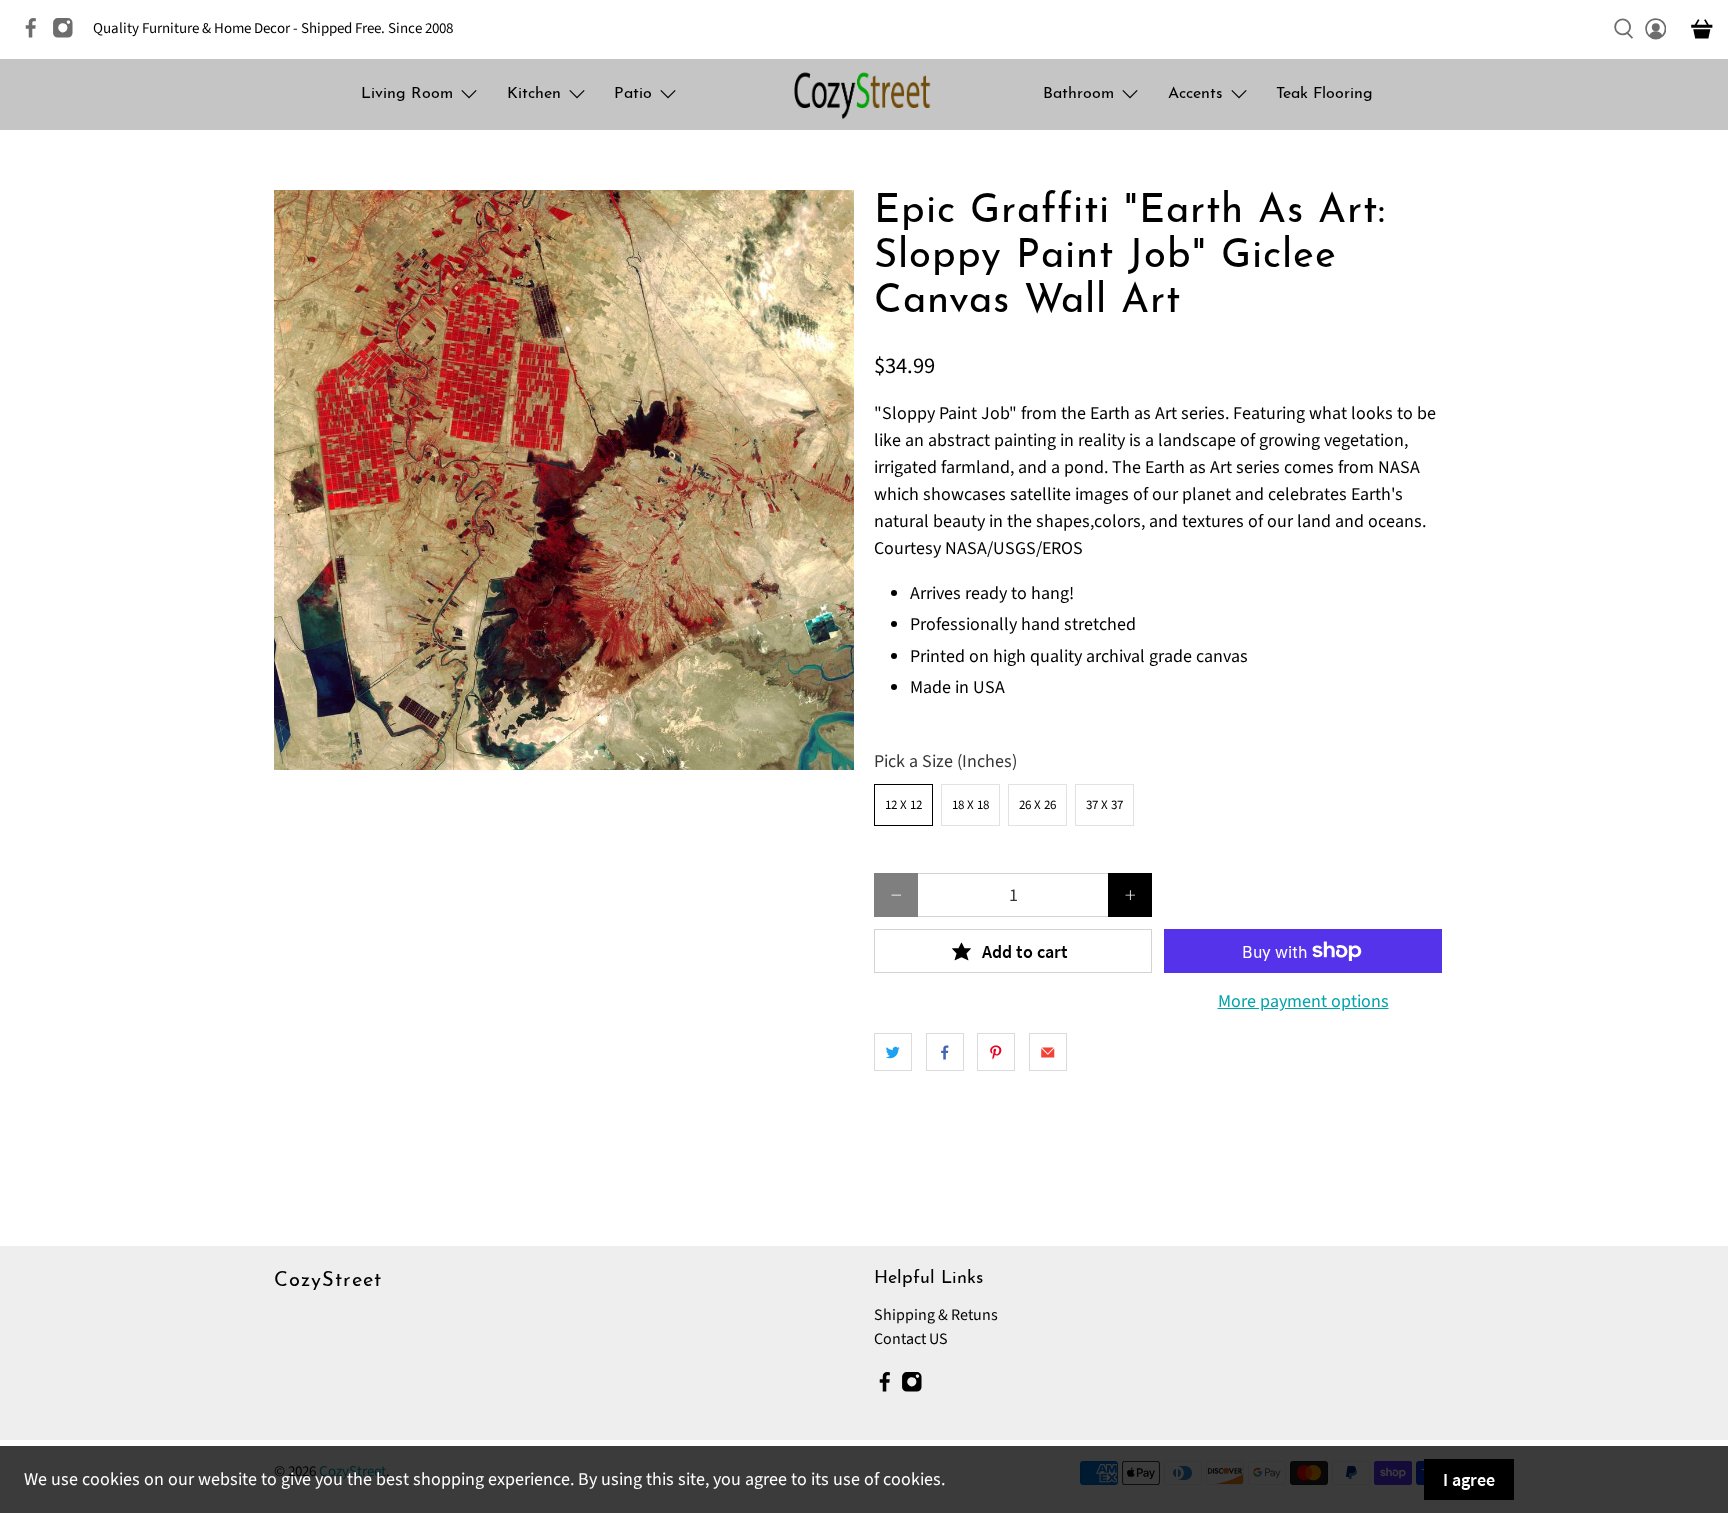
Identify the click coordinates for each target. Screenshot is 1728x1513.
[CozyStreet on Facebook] (36, 34)
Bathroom (1078, 94)
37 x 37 (1104, 805)
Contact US (911, 1339)
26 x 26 (1037, 805)
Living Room (407, 94)
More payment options (1303, 1002)
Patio (633, 94)
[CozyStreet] (864, 94)
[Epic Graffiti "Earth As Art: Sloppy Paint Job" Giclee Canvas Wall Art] (564, 480)
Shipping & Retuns (936, 1315)
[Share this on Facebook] (945, 1052)
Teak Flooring (1324, 94)
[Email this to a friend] (1048, 1052)
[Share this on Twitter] (893, 1052)
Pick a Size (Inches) (945, 761)
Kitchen (534, 94)
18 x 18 (970, 805)
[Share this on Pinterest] (996, 1052)
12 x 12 (903, 805)
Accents (1195, 94)
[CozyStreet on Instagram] (68, 34)
